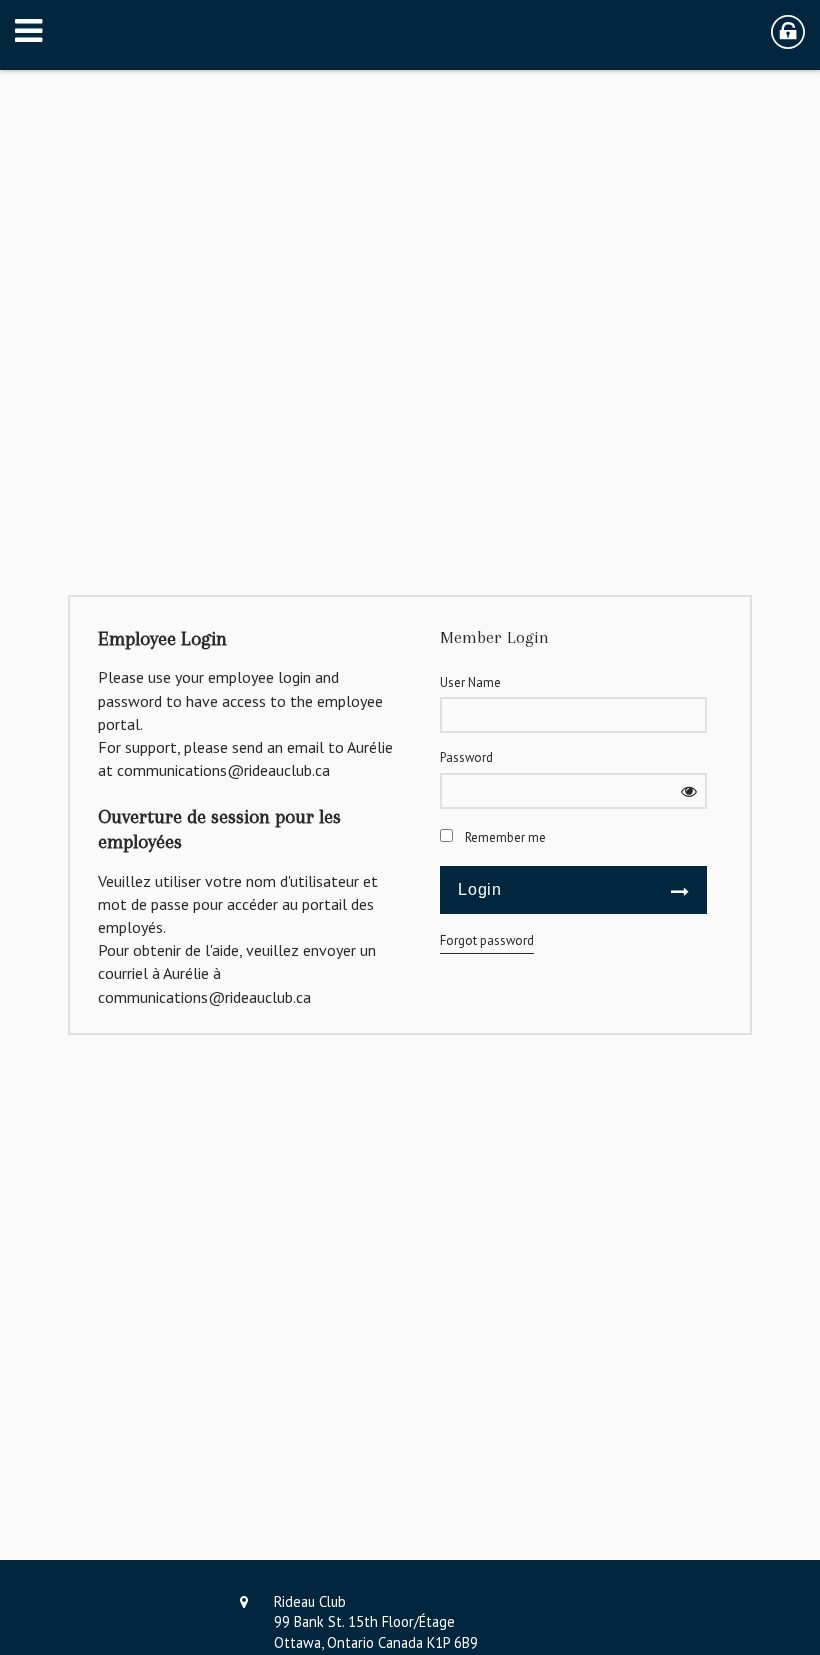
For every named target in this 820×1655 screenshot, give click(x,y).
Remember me (505, 837)
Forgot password (487, 940)
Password (466, 757)
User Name (470, 682)
